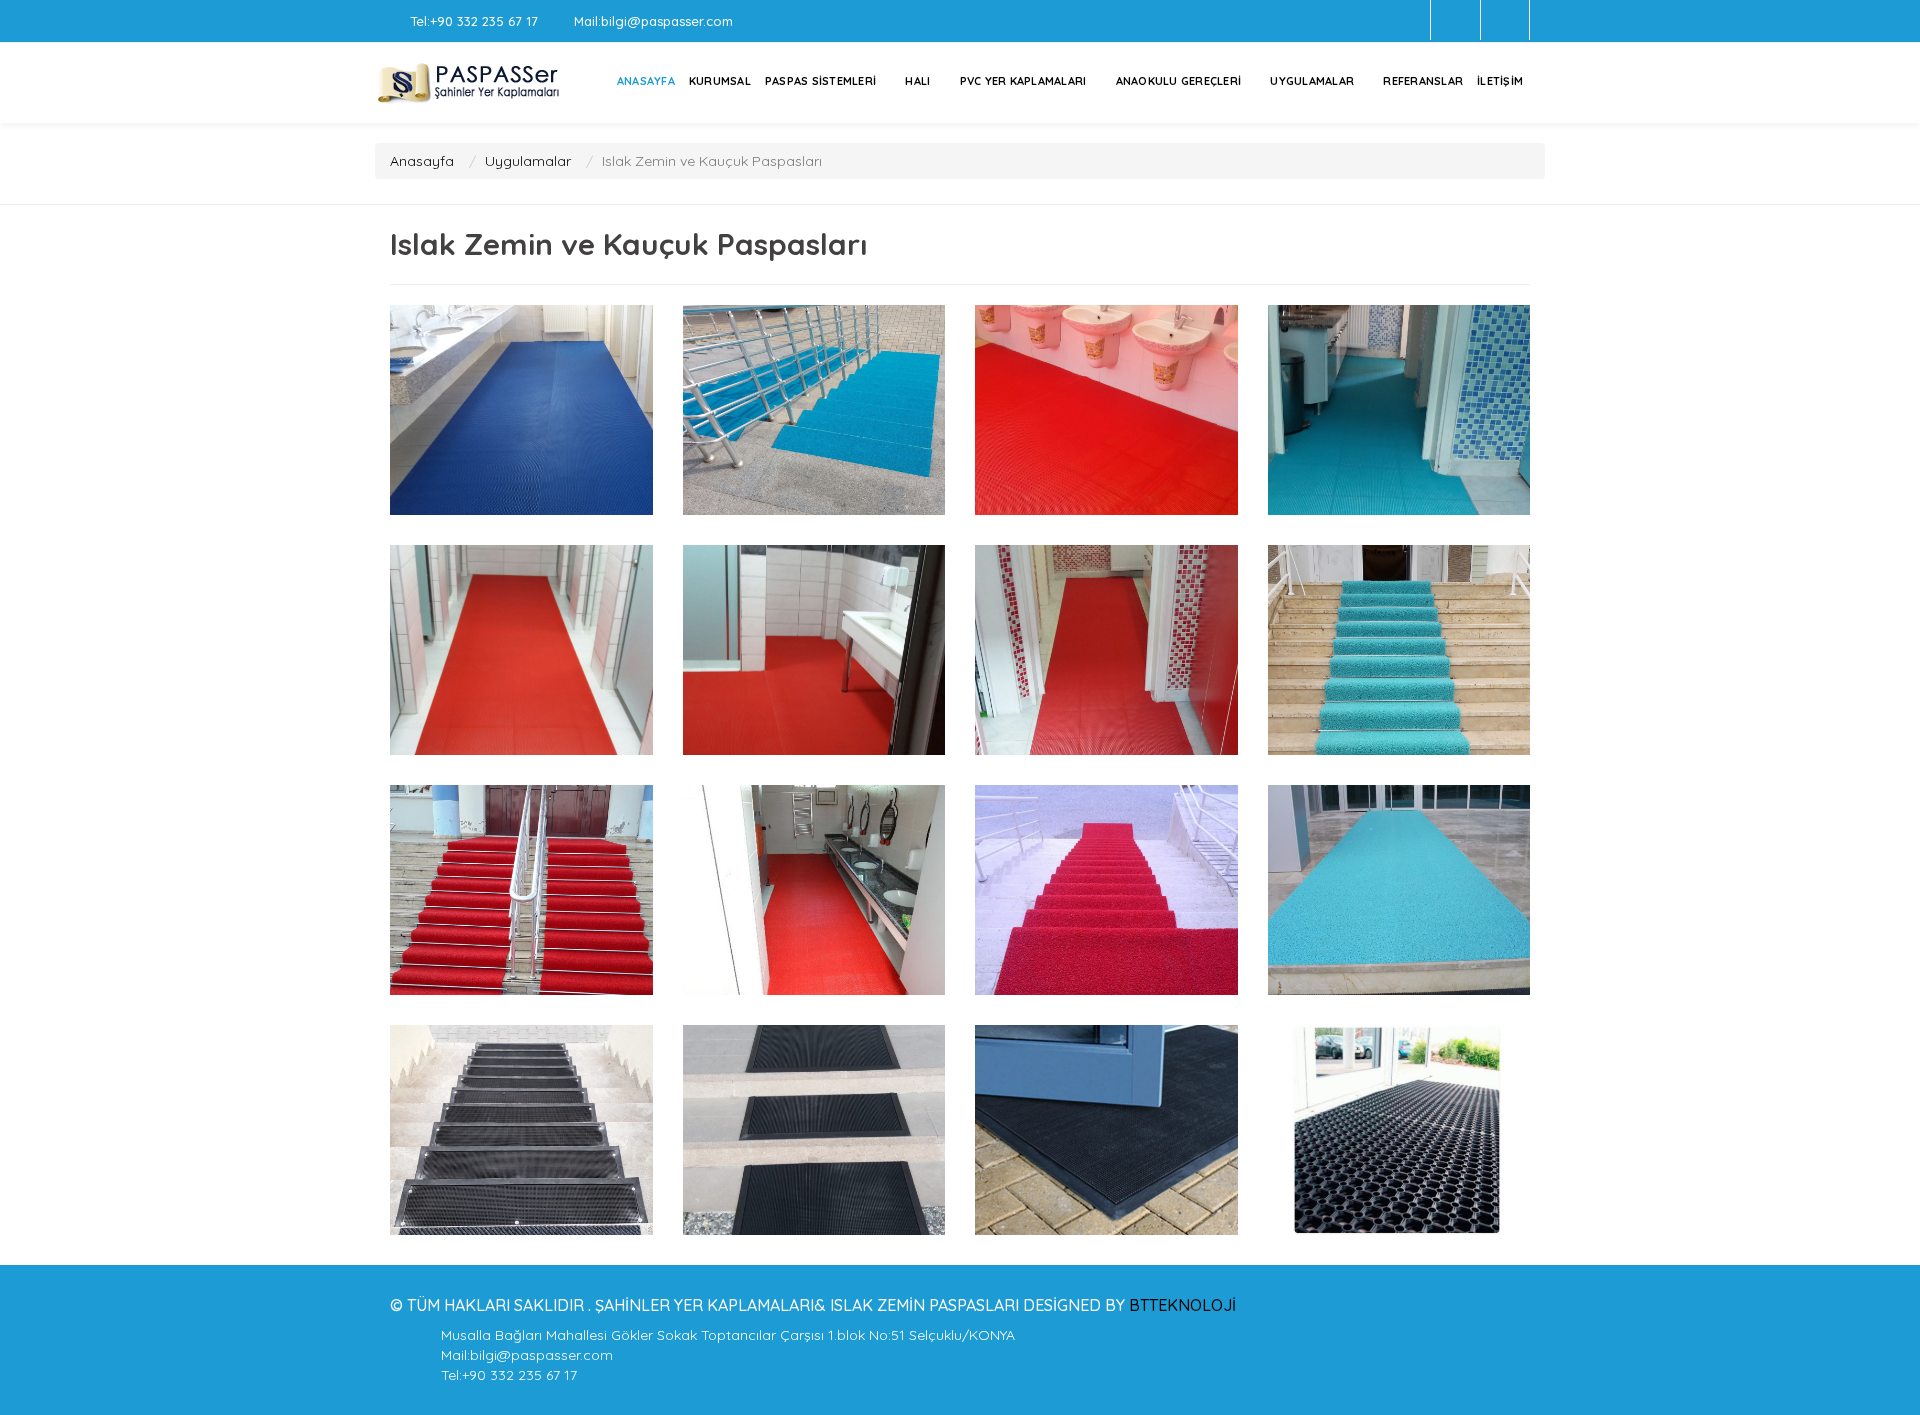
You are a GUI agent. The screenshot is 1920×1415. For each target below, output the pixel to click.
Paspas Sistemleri (820, 81)
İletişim (1500, 81)
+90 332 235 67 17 (484, 21)
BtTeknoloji (1180, 1305)
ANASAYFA (646, 81)
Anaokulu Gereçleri (1179, 81)
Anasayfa (422, 161)
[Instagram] (1505, 20)
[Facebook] (1455, 20)
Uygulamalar (1312, 81)
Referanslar (1423, 81)
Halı (917, 81)
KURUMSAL (720, 81)
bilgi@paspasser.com (667, 21)
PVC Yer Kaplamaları (1023, 81)
